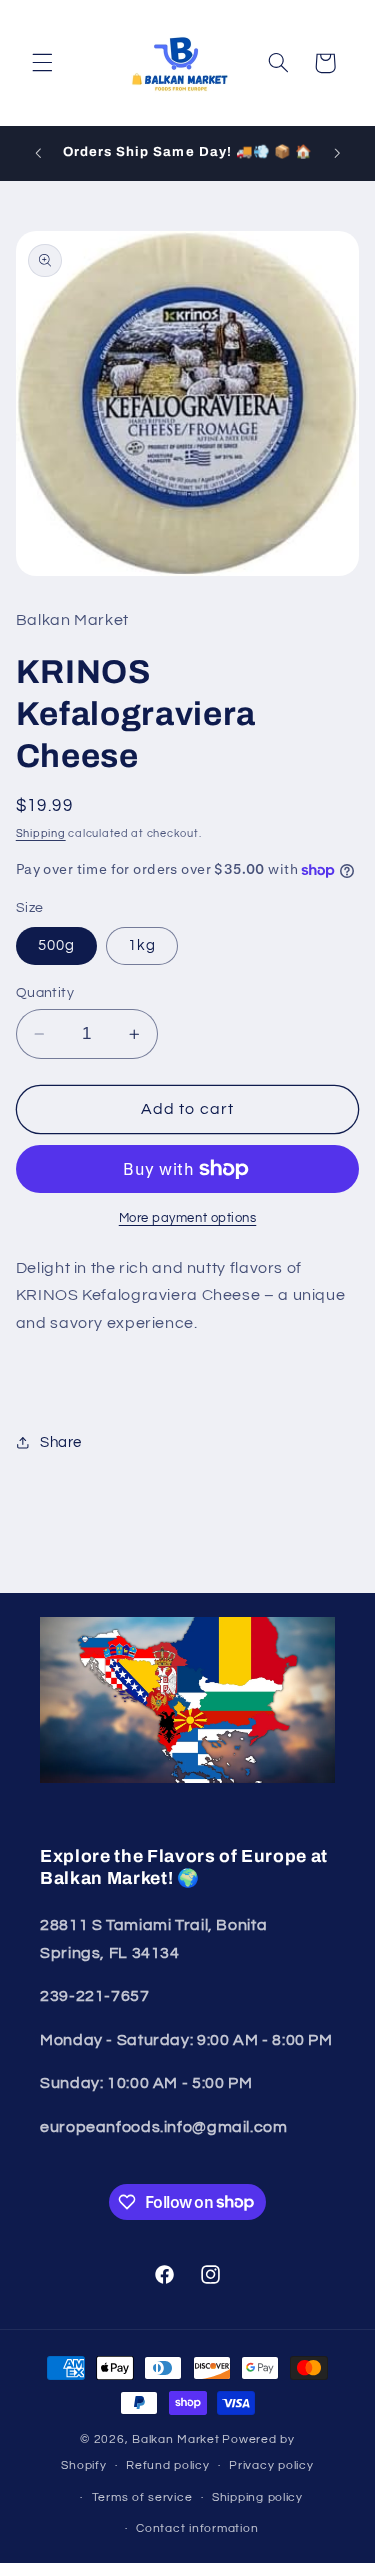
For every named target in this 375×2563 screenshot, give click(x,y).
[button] (42, 63)
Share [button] (61, 1442)
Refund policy (168, 2465)
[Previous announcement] (38, 153)
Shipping (41, 833)
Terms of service (142, 2497)
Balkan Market (176, 2439)
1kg (142, 945)
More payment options (188, 1218)
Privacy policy (271, 2465)
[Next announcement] (337, 153)
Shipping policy (257, 2497)
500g (56, 945)
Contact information (197, 2528)
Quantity (45, 993)
